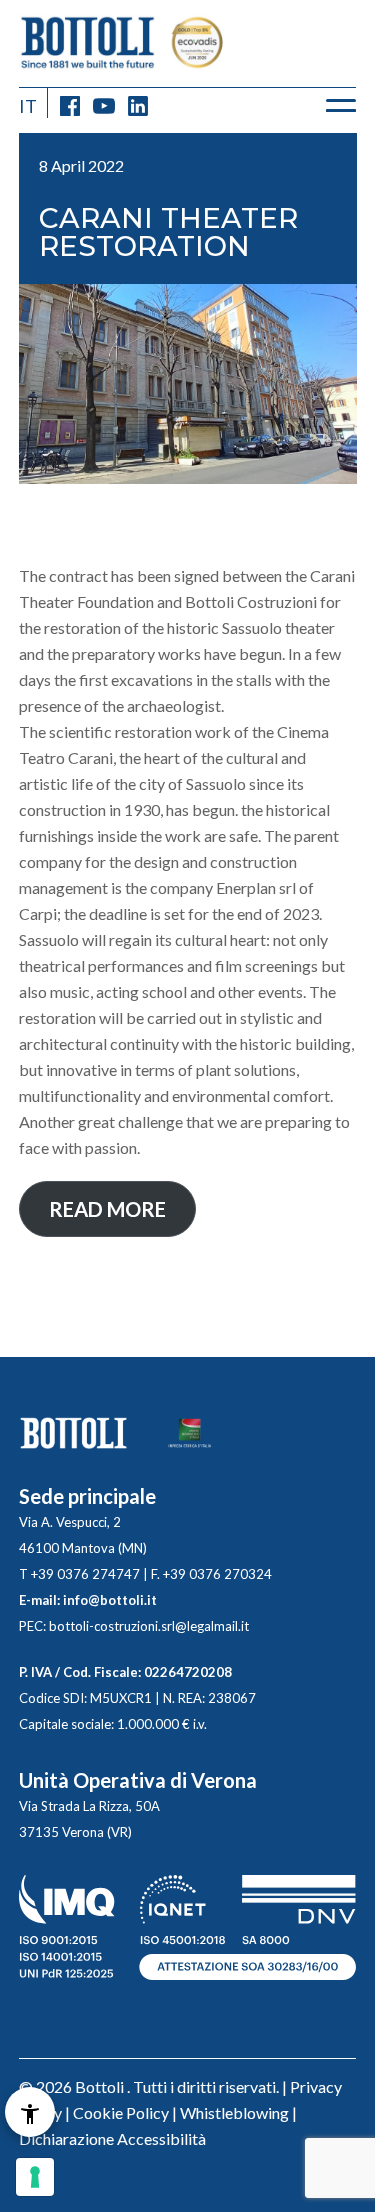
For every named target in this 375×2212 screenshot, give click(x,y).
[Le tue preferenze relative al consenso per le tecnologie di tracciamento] (35, 2177)
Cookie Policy (121, 2112)
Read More (107, 1209)
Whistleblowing (234, 2112)
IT (28, 106)
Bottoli (99, 2086)
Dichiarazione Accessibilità (112, 2138)
